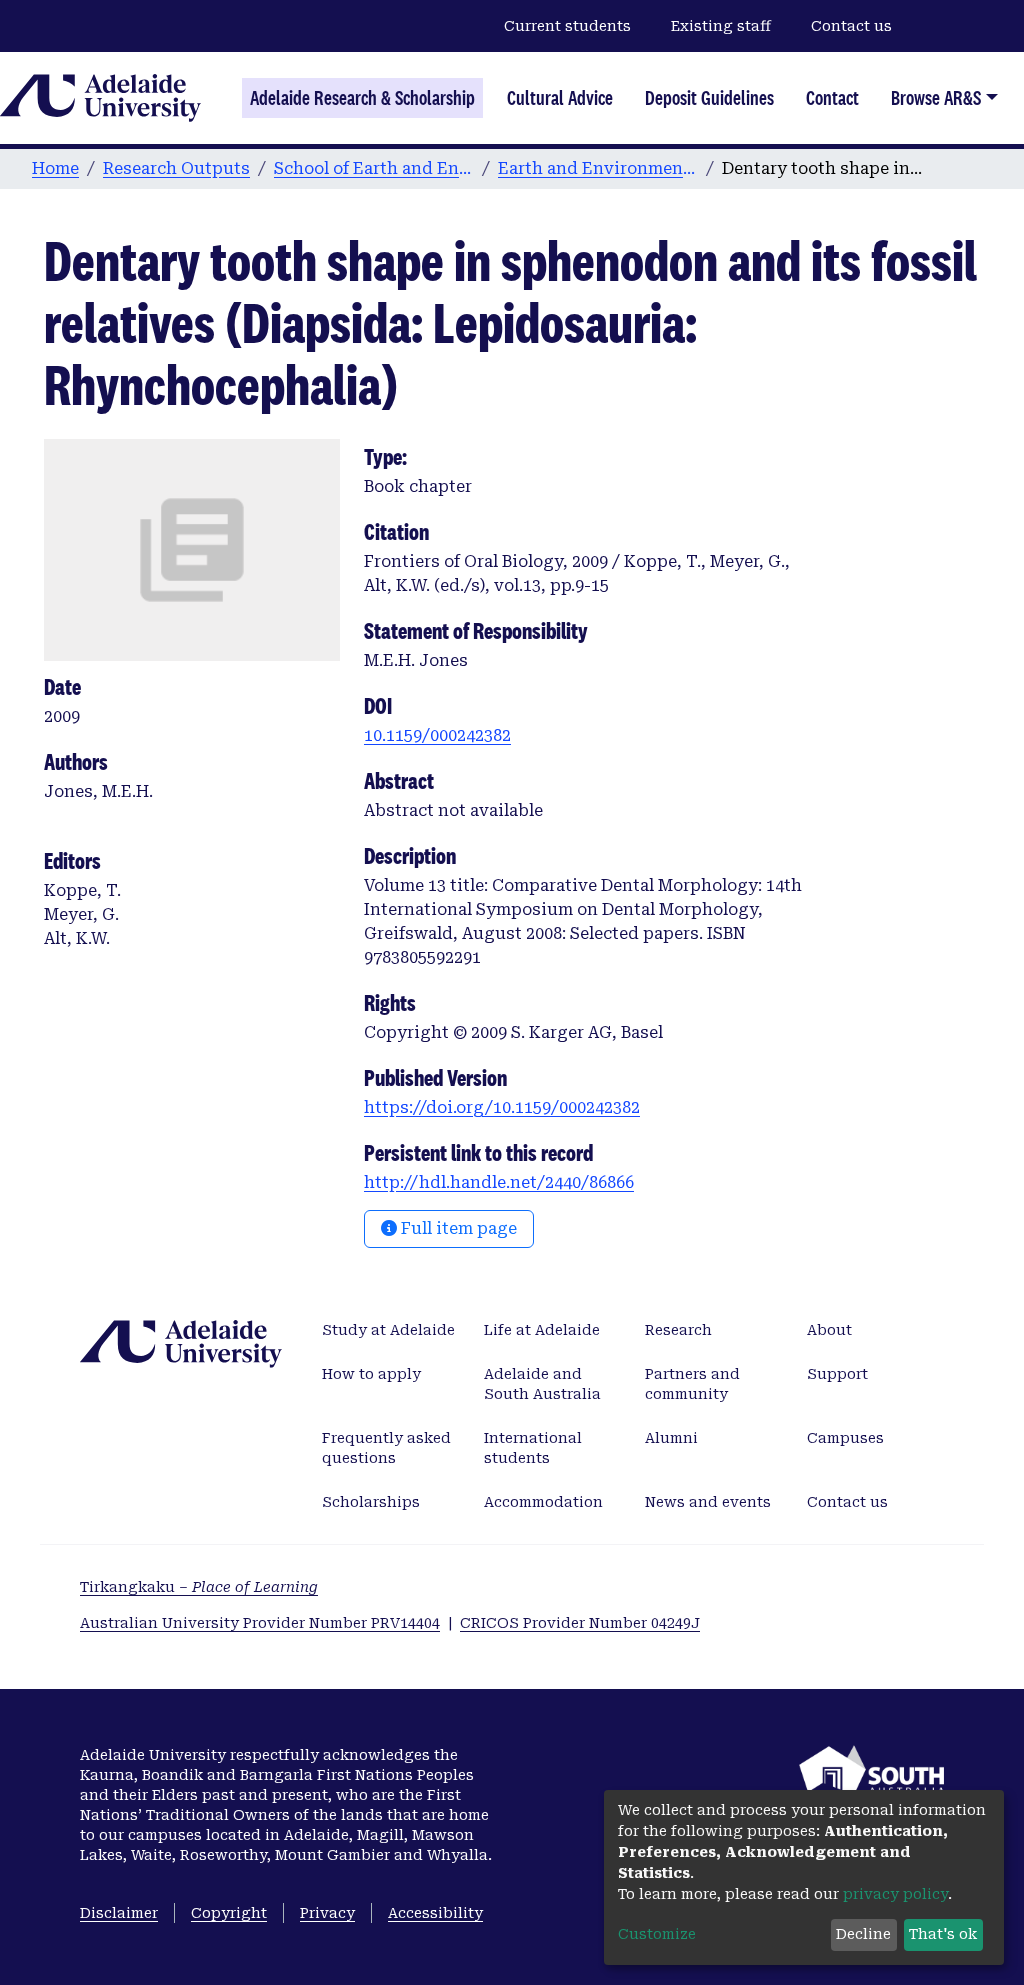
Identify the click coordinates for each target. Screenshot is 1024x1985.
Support (837, 1374)
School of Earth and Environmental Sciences (374, 168)
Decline (863, 1934)
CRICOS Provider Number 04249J (580, 1623)
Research (678, 1330)
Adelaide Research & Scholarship (362, 98)
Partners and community (692, 1384)
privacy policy (895, 1894)
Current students (567, 26)
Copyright (229, 1913)
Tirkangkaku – (199, 1587)
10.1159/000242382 (437, 735)
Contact (832, 98)
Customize (657, 1934)
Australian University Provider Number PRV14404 (260, 1623)
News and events (708, 1502)
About (829, 1330)
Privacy (327, 1913)
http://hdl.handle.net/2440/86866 (499, 1182)
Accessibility (435, 1913)
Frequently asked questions (386, 1448)
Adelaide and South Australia (542, 1384)
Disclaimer (119, 1913)
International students (533, 1448)
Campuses (845, 1438)
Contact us (851, 26)
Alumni (671, 1438)
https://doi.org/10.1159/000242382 (502, 1107)
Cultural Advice (560, 98)
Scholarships (371, 1502)
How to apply (371, 1374)
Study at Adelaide (388, 1330)
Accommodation (543, 1502)
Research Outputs (176, 168)
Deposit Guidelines (709, 98)
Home (55, 168)
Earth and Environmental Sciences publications (598, 168)
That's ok (943, 1934)
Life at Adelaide (542, 1330)
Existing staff (721, 26)
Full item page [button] (457, 1228)
